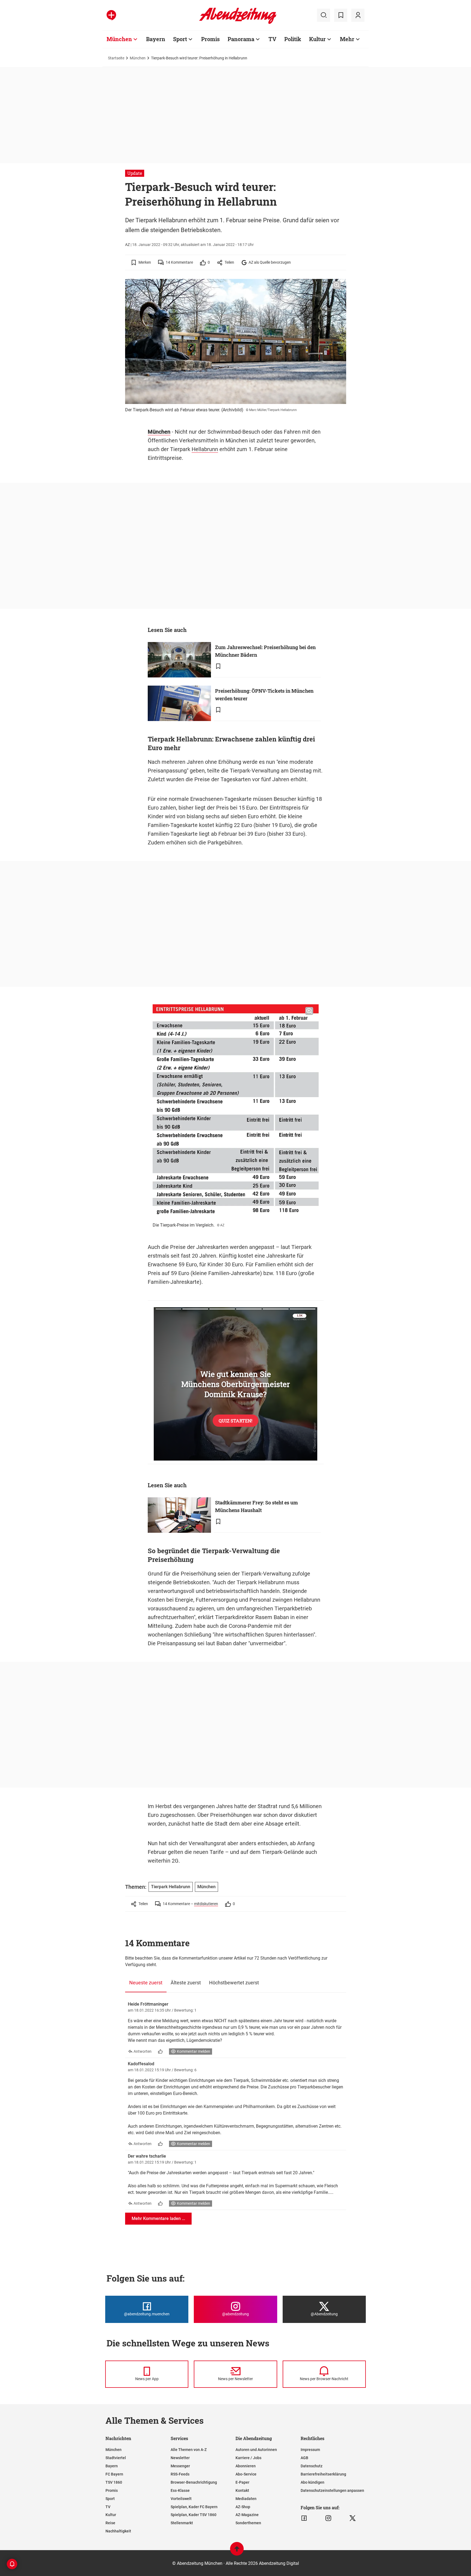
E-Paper (242, 2482)
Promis (210, 39)
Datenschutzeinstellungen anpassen (332, 2490)
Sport (180, 39)
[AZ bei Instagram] (328, 2518)
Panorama (241, 39)
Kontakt (242, 2490)
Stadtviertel (116, 2458)
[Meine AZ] (358, 15)
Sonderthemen (248, 2523)
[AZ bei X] (353, 2518)
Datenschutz (312, 2466)
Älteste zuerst (186, 1983)
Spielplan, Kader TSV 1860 (194, 2515)
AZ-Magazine (247, 2515)
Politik (293, 39)
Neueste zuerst (146, 1983)
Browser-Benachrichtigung (194, 2482)
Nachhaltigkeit (118, 2531)
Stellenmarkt (182, 2523)
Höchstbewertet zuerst (234, 1983)
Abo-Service (246, 2474)
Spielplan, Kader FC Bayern (194, 2507)
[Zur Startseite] (238, 23)
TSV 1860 (114, 2482)
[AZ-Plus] (111, 15)
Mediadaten (246, 2499)
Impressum (310, 2450)
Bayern (156, 39)
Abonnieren (246, 2466)
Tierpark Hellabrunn (171, 1887)
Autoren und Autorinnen (256, 2450)
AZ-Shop (243, 2507)
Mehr (347, 39)
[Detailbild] (337, 285)
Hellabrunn (205, 449)
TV (272, 39)
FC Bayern (114, 2474)
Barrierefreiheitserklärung (323, 2474)
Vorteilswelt (181, 2499)
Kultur (317, 39)
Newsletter (180, 2458)
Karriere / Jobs (248, 2458)
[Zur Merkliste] (341, 15)
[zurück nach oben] (237, 2551)
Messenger (180, 2466)
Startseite (116, 58)
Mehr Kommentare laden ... (158, 2218)
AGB (304, 2458)
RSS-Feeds (180, 2474)
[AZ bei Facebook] (304, 2518)
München (119, 39)
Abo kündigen (313, 2482)
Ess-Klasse (180, 2490)
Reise (110, 2523)
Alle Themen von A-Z (189, 2450)
